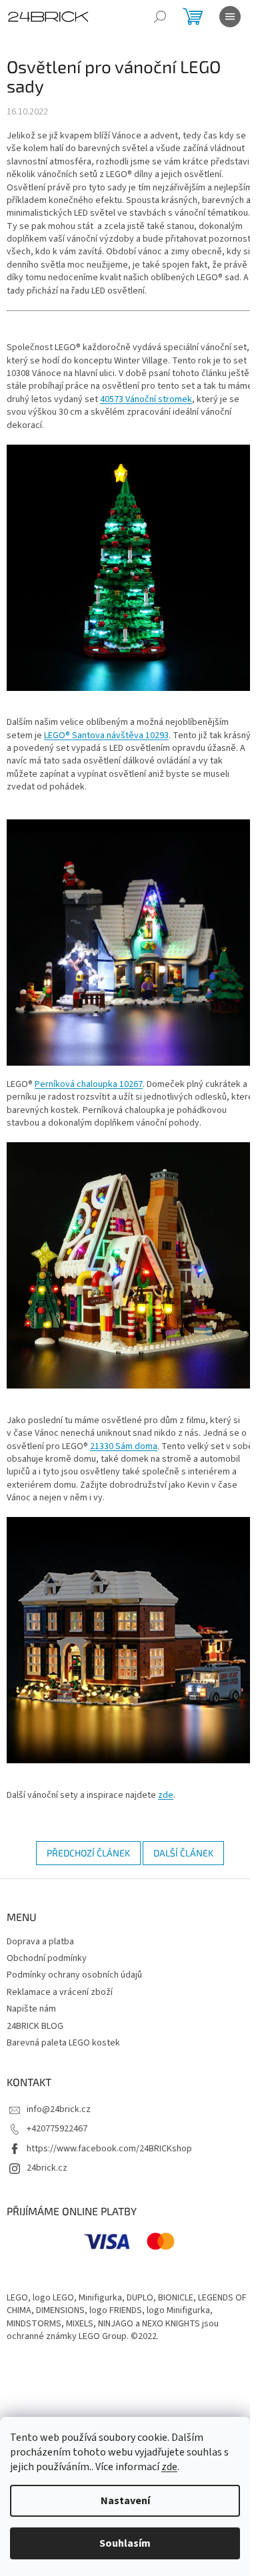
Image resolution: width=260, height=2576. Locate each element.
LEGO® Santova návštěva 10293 (106, 736)
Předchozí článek (88, 1853)
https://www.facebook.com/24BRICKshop (109, 2149)
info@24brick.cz (59, 2109)
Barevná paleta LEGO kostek (63, 2043)
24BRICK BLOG (35, 2026)
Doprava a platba (40, 1942)
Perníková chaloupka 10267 (89, 1084)
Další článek (183, 1853)
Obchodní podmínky (47, 1958)
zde (169, 2467)
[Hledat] (160, 17)
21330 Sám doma (124, 1446)
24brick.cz (47, 2168)
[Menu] (230, 17)
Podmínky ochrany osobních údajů (74, 1975)
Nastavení (125, 2501)
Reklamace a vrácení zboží (60, 1992)
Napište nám (31, 2009)
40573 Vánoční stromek (146, 399)
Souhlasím (125, 2543)
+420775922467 (57, 2129)
